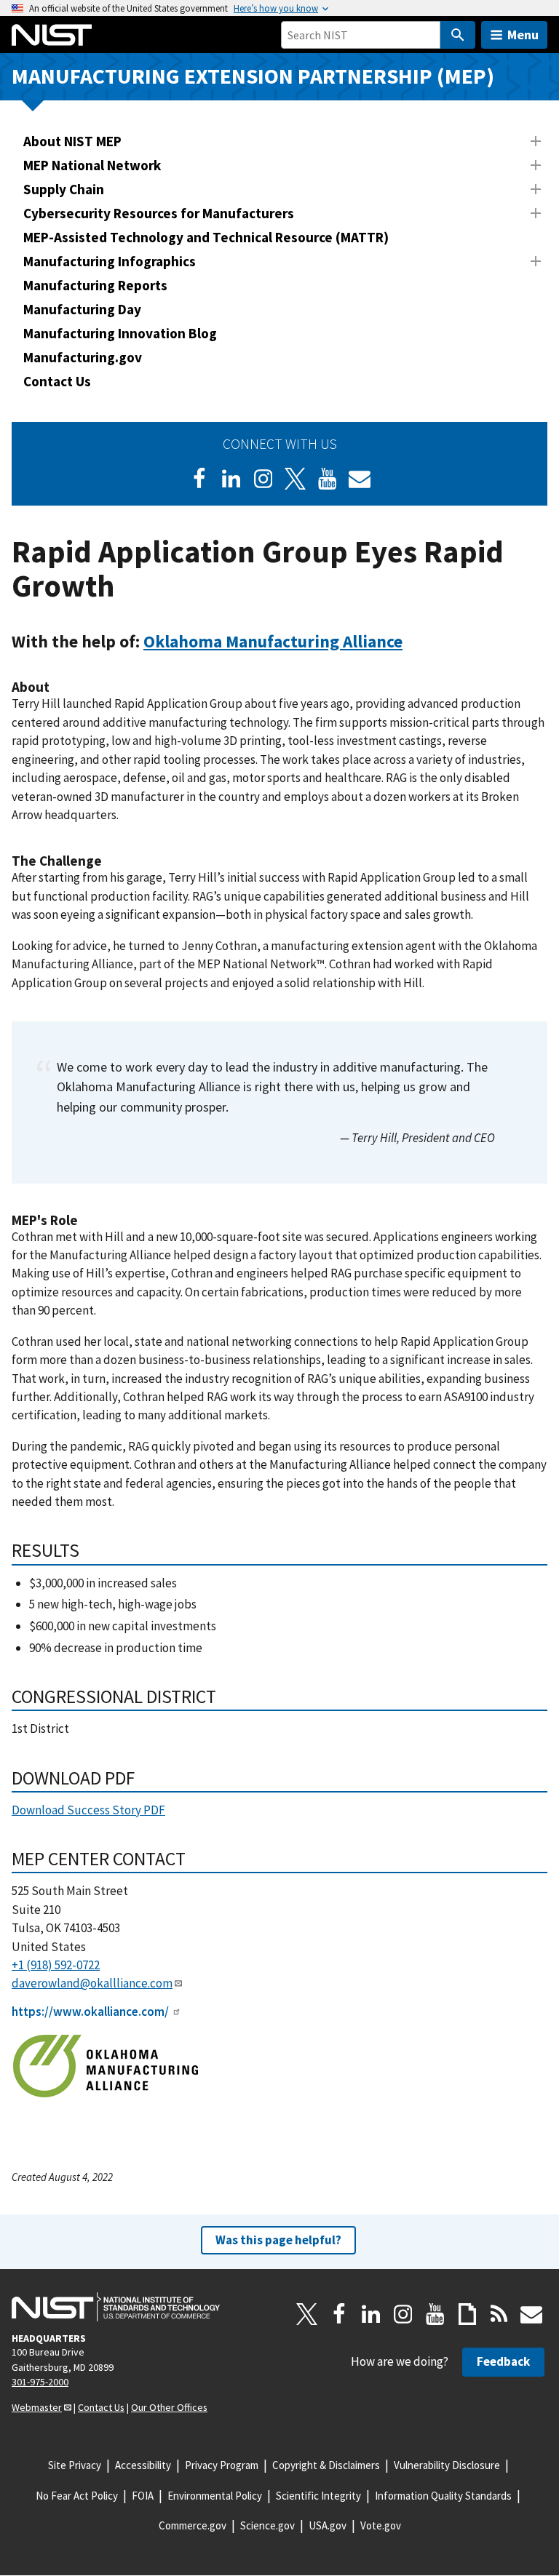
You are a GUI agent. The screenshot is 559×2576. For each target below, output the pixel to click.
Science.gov (267, 2525)
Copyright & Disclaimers (326, 2465)
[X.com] (307, 2314)
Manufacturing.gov (83, 357)
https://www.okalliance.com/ (90, 2011)
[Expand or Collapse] (536, 141)
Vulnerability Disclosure (447, 2465)
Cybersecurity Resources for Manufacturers (159, 213)
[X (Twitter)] (296, 479)
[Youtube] (328, 479)
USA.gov (328, 2525)
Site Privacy (75, 2465)
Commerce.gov (193, 2525)
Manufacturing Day (82, 309)
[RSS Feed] (499, 2314)
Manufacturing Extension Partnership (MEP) (253, 76)
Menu (523, 35)
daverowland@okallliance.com (92, 1983)
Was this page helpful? (278, 2240)
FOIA (143, 2496)
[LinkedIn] (231, 479)
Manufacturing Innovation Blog (120, 333)
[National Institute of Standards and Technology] (116, 2307)
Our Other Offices (169, 2407)
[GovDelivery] (360, 479)
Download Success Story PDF (88, 1810)
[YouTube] (435, 2314)
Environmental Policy (215, 2496)
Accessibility (143, 2465)
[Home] (52, 35)
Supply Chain (64, 189)
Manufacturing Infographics (110, 261)
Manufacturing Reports (95, 285)
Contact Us (57, 381)
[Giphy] (467, 2314)
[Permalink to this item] (412, 642)
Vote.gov (381, 2525)
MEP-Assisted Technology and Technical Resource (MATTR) (206, 237)
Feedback (503, 2361)
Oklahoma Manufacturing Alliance (273, 641)
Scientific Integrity (318, 2496)
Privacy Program (222, 2465)
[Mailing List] (531, 2314)
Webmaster (37, 2407)
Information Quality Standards (443, 2496)
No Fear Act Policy (77, 2496)
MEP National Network (92, 165)
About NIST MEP (72, 141)
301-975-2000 (40, 2382)
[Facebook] (199, 479)
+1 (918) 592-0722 (56, 1965)
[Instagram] (263, 479)
